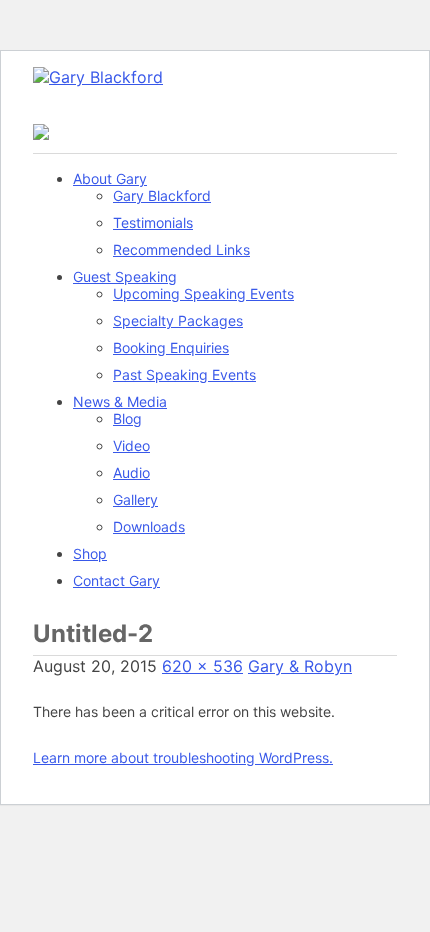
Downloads (149, 526)
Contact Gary (116, 580)
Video (131, 445)
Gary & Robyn (300, 666)
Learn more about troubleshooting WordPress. (183, 757)
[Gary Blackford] (98, 77)
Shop (90, 553)
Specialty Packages (178, 320)
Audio (131, 472)
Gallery (135, 499)
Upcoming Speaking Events (203, 293)
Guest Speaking (125, 276)
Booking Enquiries (171, 347)
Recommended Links (181, 249)
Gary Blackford (162, 195)
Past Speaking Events (184, 374)
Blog (127, 418)
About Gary (110, 178)
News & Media (120, 401)
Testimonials (153, 222)
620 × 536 (202, 666)
